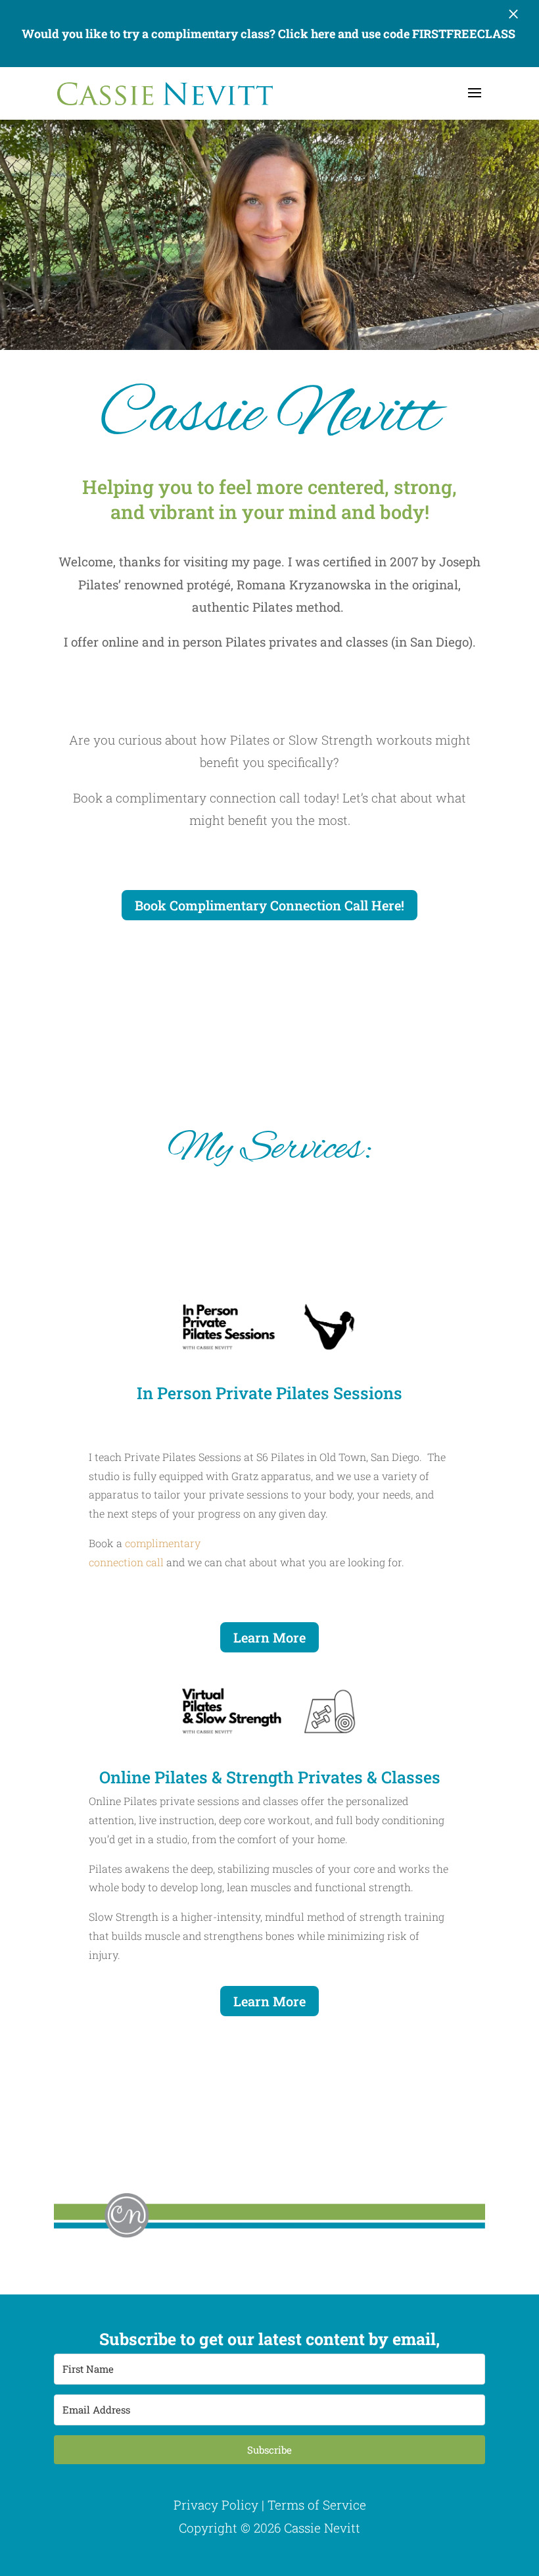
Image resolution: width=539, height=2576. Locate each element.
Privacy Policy (216, 2505)
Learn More (269, 1637)
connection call (126, 1562)
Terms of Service (317, 2505)
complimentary (163, 1543)
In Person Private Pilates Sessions (269, 1393)
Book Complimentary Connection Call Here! (269, 905)
